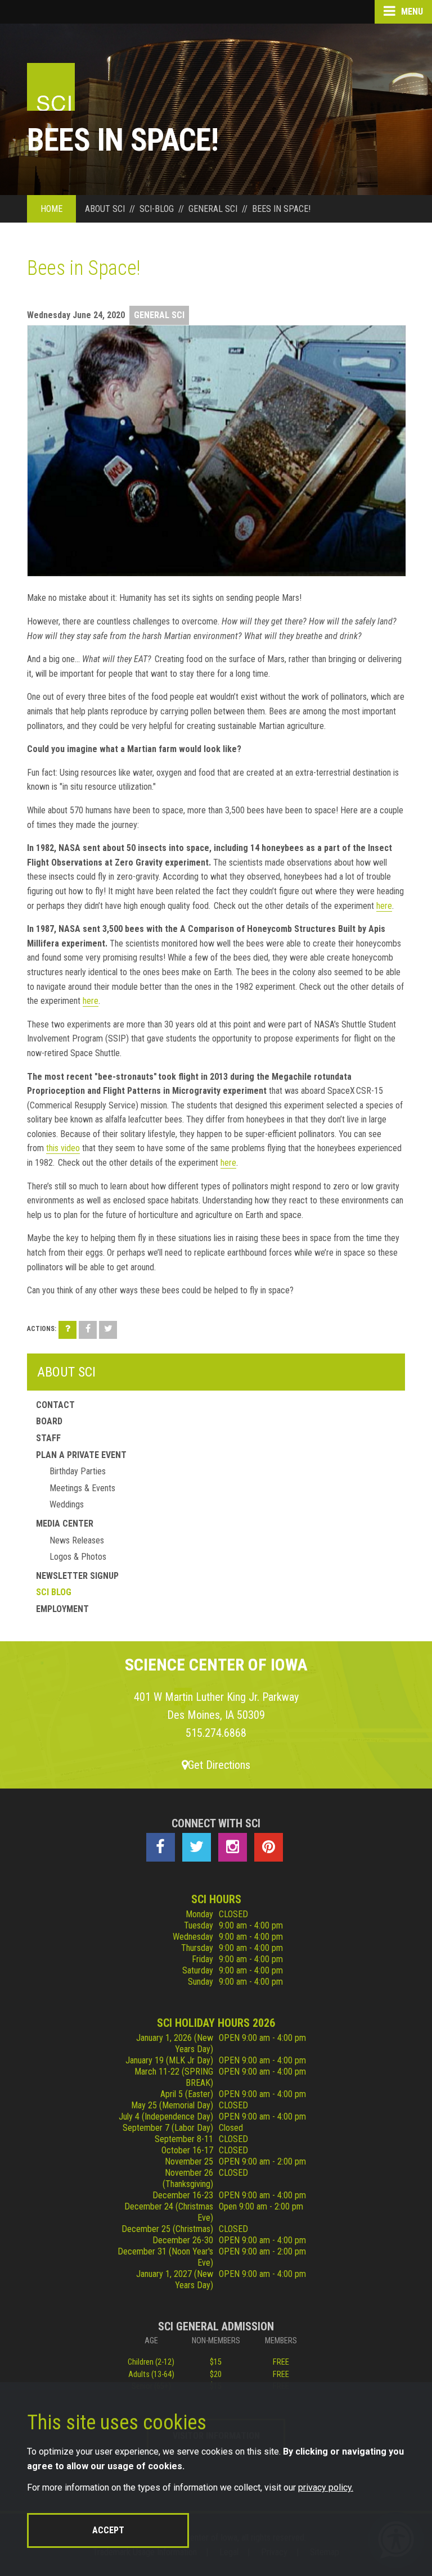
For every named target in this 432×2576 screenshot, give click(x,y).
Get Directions (219, 1765)
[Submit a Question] (67, 1330)
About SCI (66, 1372)
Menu (411, 12)
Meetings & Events (82, 1488)
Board (49, 1421)
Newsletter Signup (77, 1576)
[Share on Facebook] (88, 1330)
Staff (48, 1438)
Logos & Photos (78, 1557)
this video (63, 1148)
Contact (55, 1405)
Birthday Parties (78, 1471)
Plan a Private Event (81, 1455)
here (384, 906)
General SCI (159, 315)
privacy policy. (326, 2487)
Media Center (65, 1524)
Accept (108, 2530)
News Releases (77, 1540)
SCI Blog (54, 1592)
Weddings (67, 1504)
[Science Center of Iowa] (51, 87)
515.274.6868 (216, 1733)
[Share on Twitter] (108, 1330)
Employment (62, 1609)
